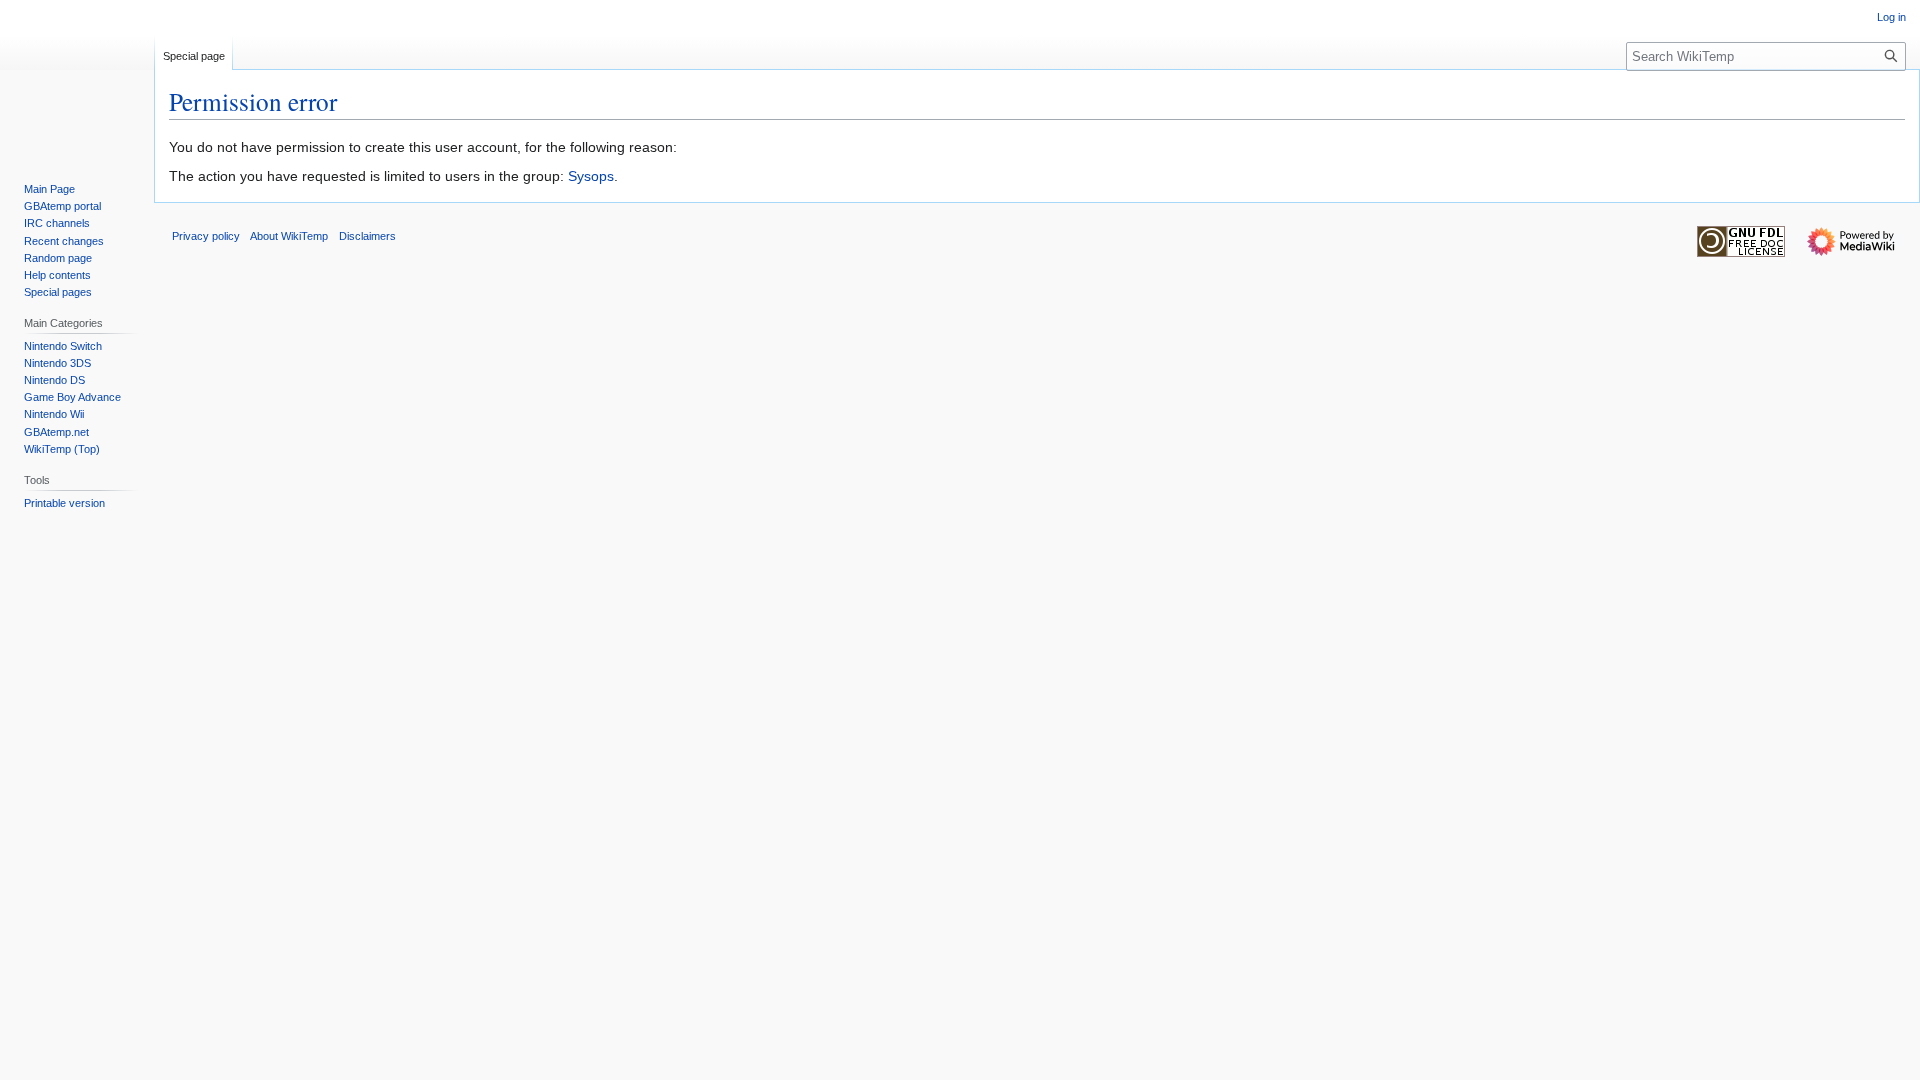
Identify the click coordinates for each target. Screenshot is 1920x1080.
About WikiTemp (289, 236)
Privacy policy (206, 236)
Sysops (591, 176)
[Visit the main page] (77, 80)
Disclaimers (367, 236)
